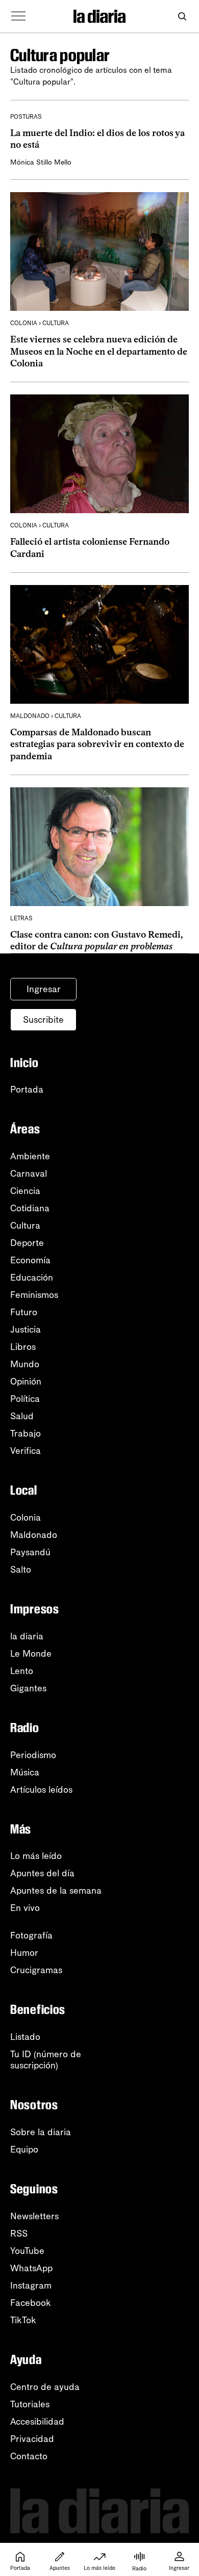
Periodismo (33, 1755)
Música (25, 1772)
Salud (22, 1416)
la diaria (27, 1636)
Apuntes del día (42, 1873)
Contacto (29, 2456)
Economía (30, 1260)
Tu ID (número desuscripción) (46, 2060)
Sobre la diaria (41, 2132)
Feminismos (34, 1295)
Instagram (31, 2286)
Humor (24, 1953)
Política (25, 1399)
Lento (22, 1671)
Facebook (31, 2303)
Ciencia (25, 1191)
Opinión (26, 1382)
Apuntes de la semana (56, 1891)
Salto (21, 1570)
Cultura (25, 1226)
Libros (23, 1347)
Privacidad (32, 2439)
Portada (27, 1090)
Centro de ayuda (45, 2387)
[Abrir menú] (18, 16)
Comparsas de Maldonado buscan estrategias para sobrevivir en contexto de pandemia (97, 744)
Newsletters (34, 2216)
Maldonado (34, 1535)
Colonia (26, 1518)
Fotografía (31, 1935)
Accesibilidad (37, 2422)
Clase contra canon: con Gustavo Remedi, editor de (97, 940)
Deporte (27, 1243)
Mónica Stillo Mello (41, 162)
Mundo (25, 1364)
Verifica (26, 1451)
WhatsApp (31, 2268)
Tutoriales (30, 2404)
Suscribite (43, 1020)
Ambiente (30, 1156)
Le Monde (31, 1654)
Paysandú (30, 1552)
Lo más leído (36, 1856)
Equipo (24, 2149)
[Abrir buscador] (182, 17)
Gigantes (28, 1688)
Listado (25, 2037)
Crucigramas (36, 1970)
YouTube (27, 2251)
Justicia (26, 1330)
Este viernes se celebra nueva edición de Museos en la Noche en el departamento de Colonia (99, 351)
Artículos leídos (41, 1790)
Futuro (24, 1312)
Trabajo (26, 1433)
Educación (32, 1278)
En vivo (25, 1908)
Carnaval (29, 1174)
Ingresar (44, 989)
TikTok (23, 2320)
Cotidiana (30, 1208)
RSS (19, 2234)
